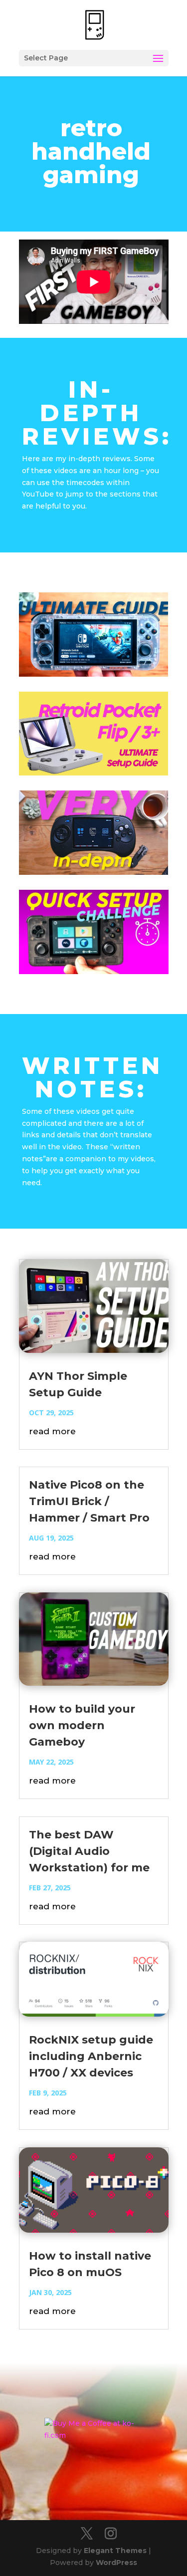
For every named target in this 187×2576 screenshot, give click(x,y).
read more (52, 1431)
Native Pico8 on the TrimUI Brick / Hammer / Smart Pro (89, 1501)
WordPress (116, 2563)
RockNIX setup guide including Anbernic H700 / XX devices (91, 2056)
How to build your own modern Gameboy (82, 1725)
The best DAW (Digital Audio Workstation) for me (89, 1851)
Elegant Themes (115, 2551)
